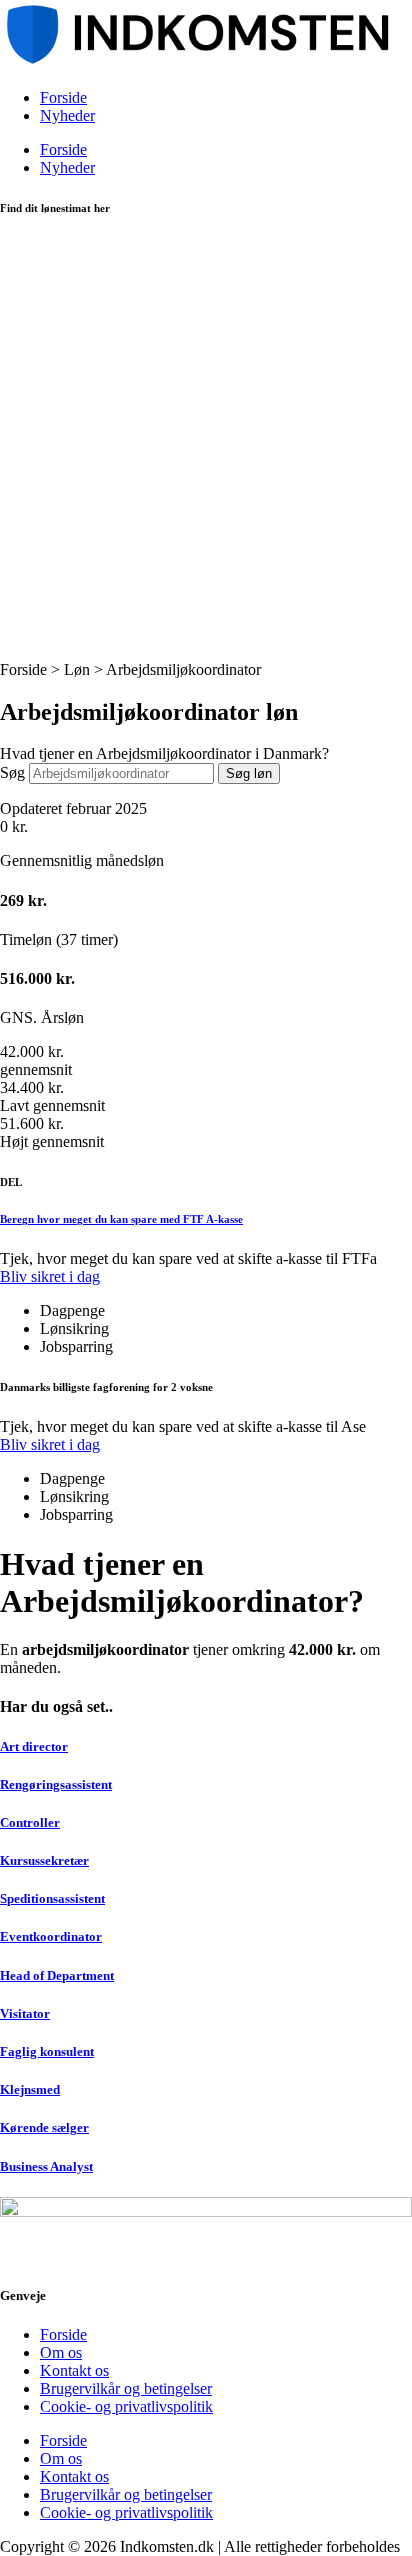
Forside (63, 97)
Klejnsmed (30, 2089)
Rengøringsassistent (56, 1784)
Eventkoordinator (51, 1936)
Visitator (25, 2013)
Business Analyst (46, 2166)
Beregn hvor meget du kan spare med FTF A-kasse (121, 1219)
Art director (34, 1746)
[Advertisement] (206, 445)
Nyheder (67, 115)
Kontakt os (74, 2370)
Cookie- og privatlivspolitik (126, 2406)
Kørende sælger (44, 2127)
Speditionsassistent (52, 1898)
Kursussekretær (44, 1860)
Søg (12, 772)
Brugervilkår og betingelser (126, 2388)
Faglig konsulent (47, 2051)
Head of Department (57, 1975)
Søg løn (249, 773)
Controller (30, 1822)
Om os (61, 2352)
